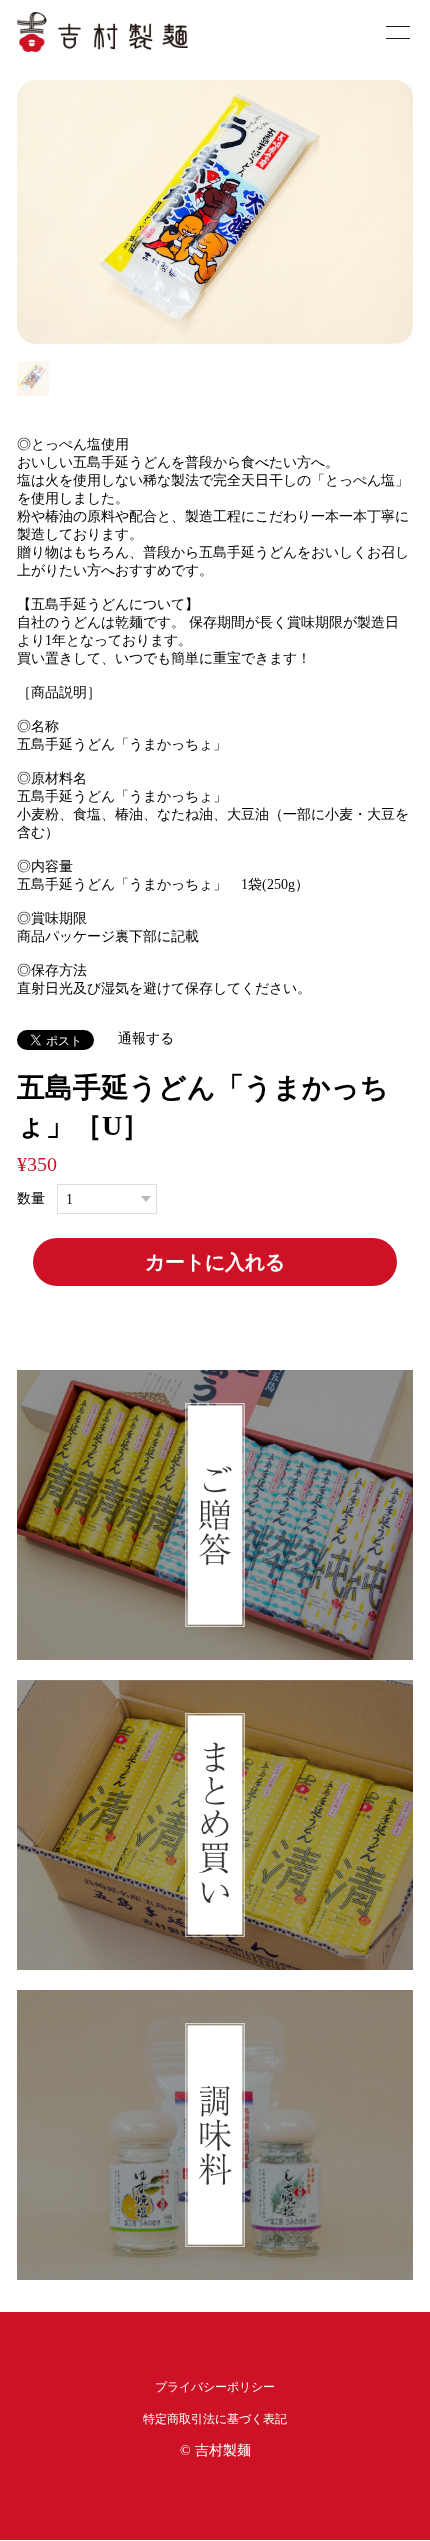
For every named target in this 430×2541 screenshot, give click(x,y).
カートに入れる (215, 1262)
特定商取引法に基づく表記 (215, 2419)
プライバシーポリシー (215, 2387)
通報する (146, 1038)
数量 (31, 1199)
